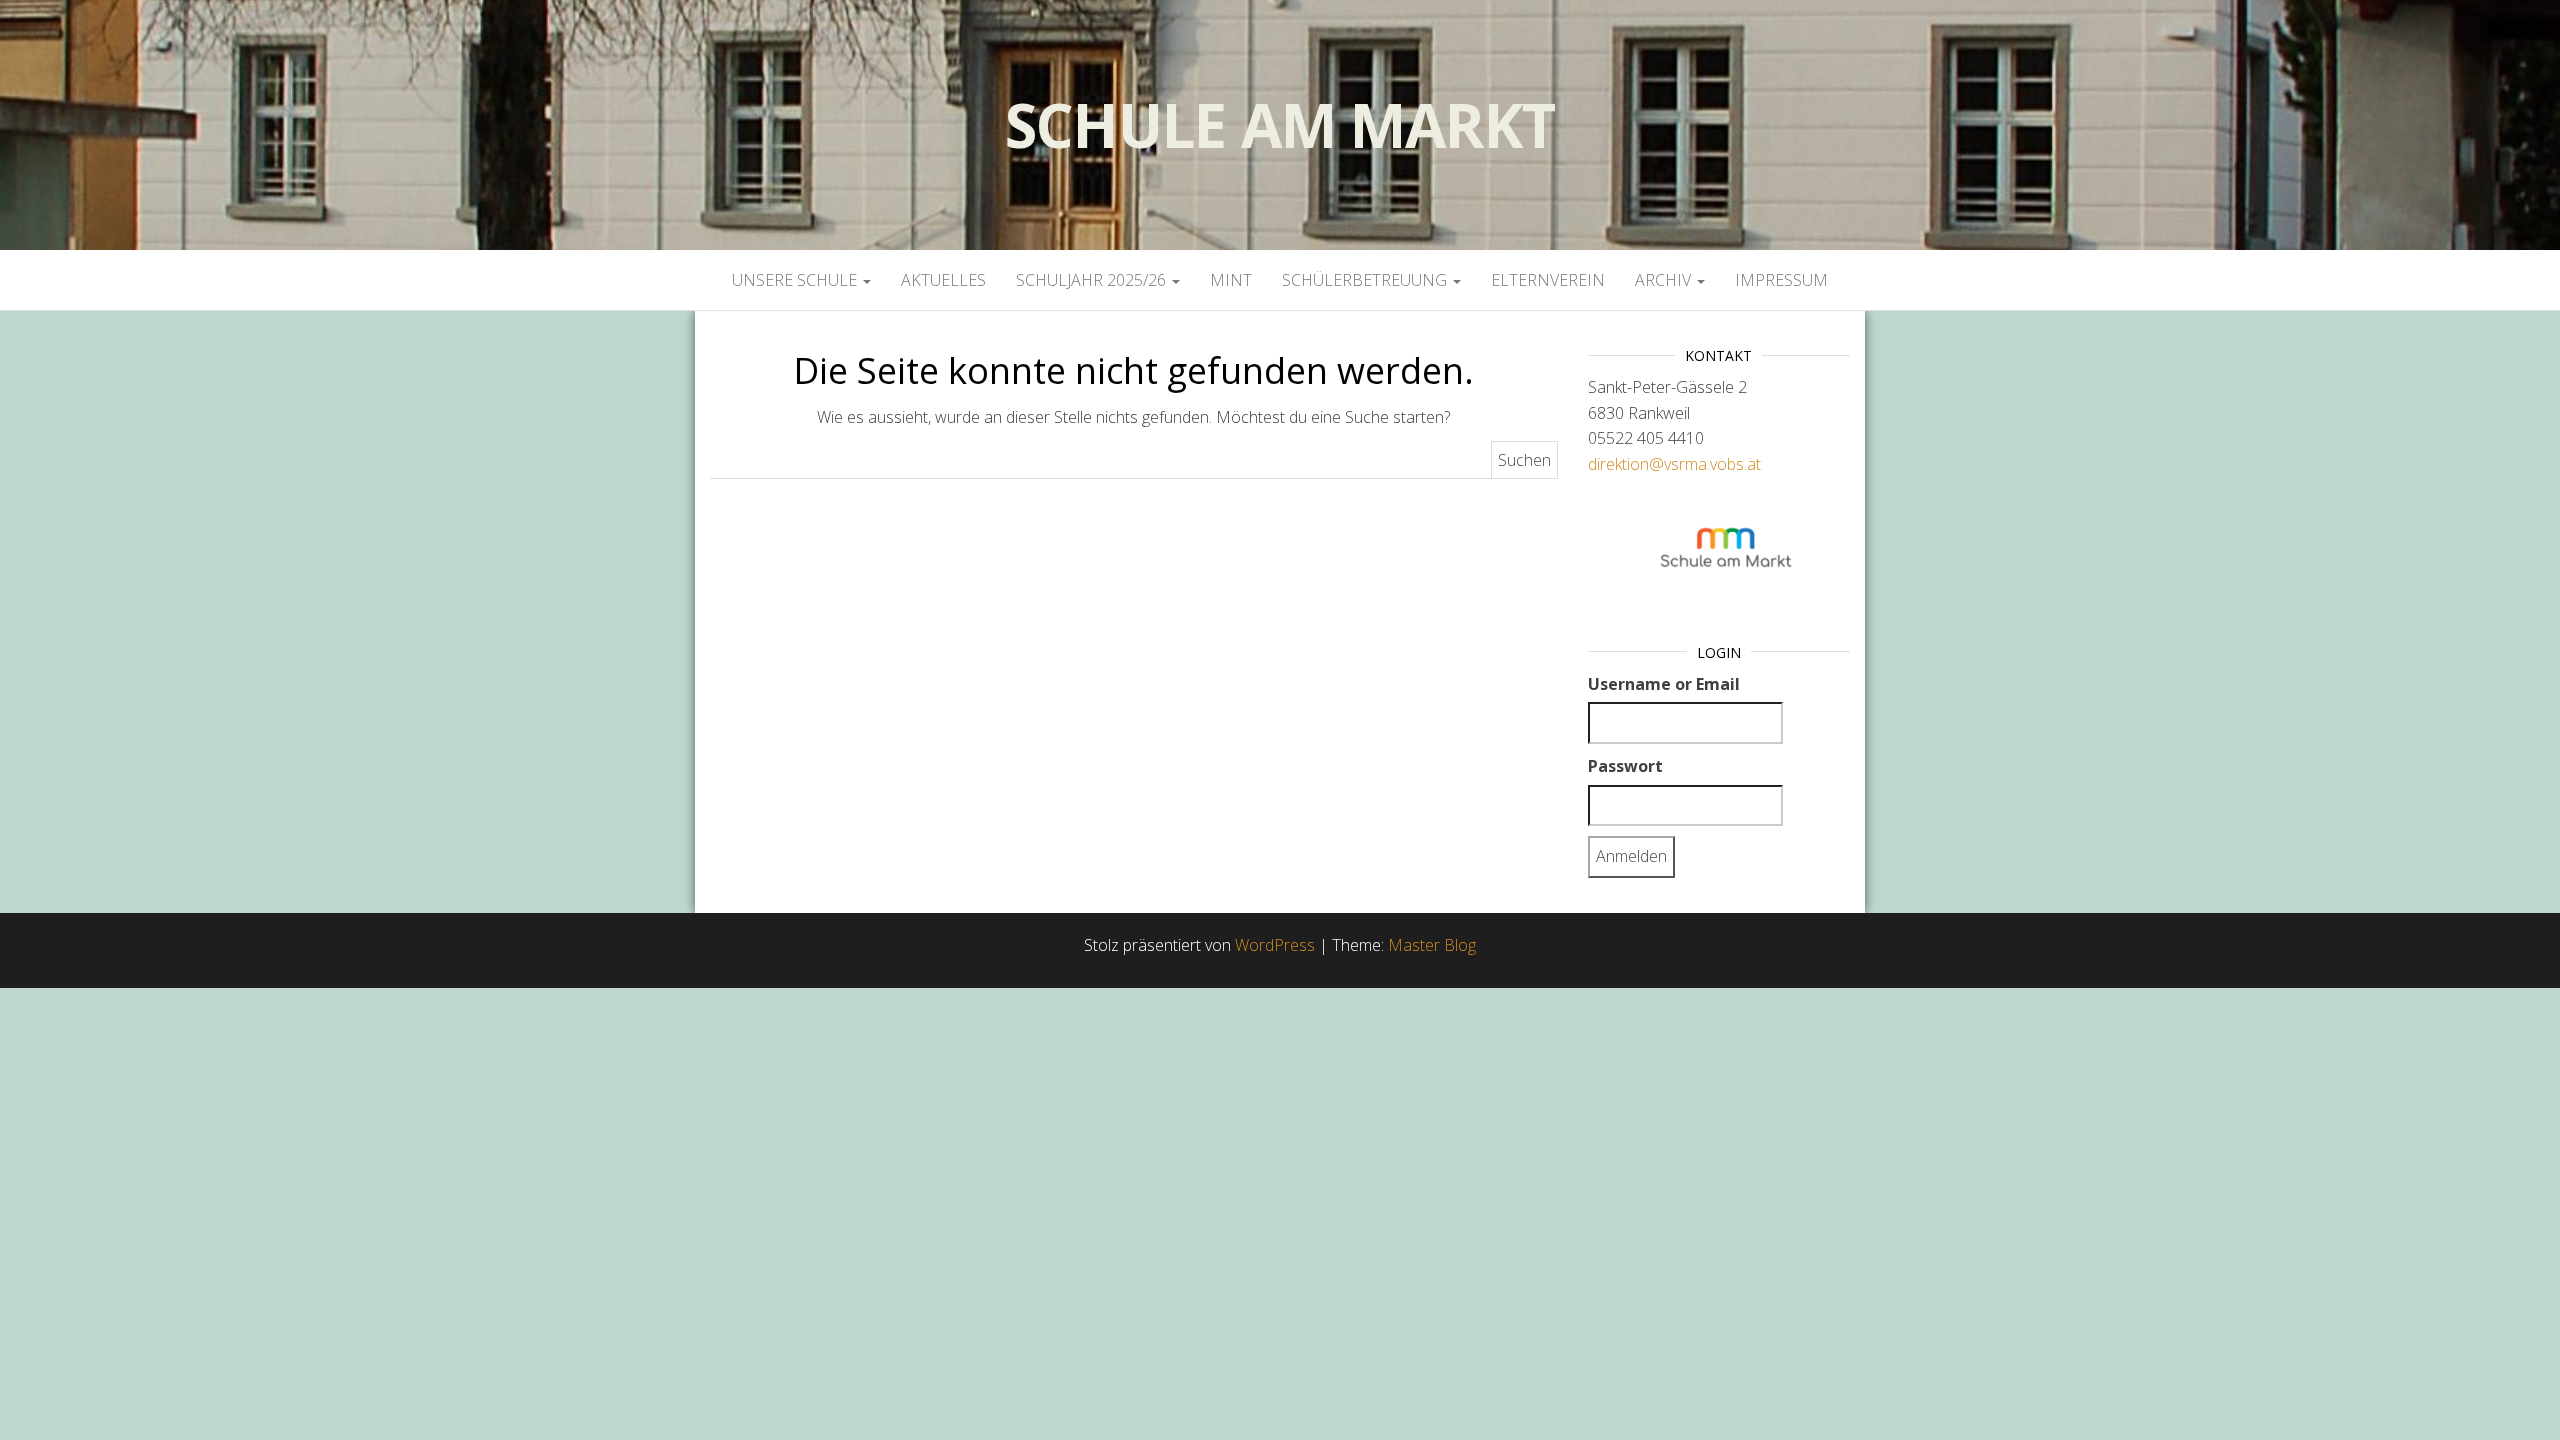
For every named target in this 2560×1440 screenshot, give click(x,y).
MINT (1231, 280)
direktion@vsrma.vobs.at (1674, 464)
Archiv (1665, 280)
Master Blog (1432, 945)
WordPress (1275, 945)
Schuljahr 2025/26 (1093, 280)
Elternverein (1548, 280)
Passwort (1625, 766)
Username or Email (1664, 684)
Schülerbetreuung (1366, 280)
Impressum (1781, 280)
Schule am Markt (1279, 125)
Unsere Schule (796, 280)
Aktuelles (943, 280)
